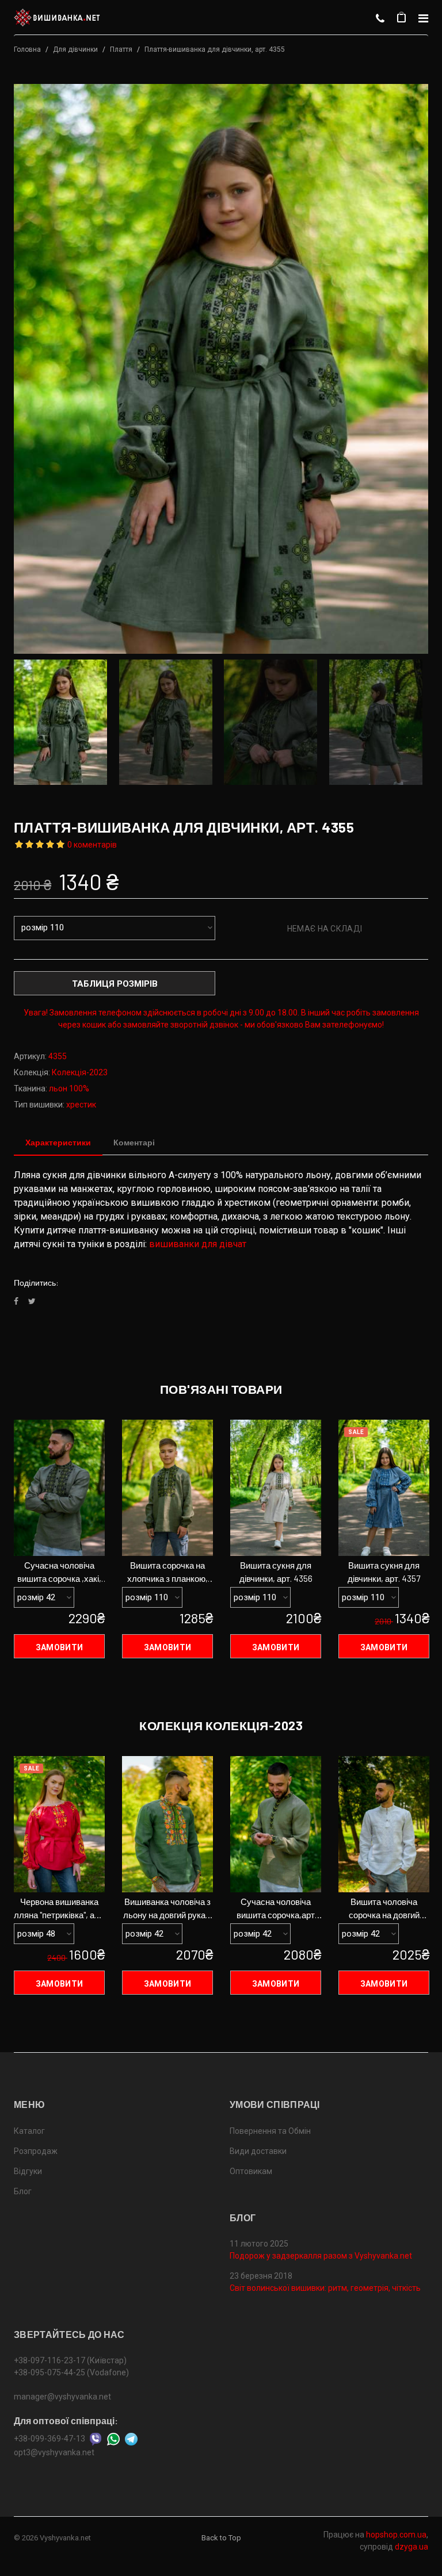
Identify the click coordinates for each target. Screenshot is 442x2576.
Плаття (121, 49)
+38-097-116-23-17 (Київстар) (70, 2360)
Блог (23, 2191)
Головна (27, 49)
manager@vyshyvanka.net (62, 2397)
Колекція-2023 (80, 1072)
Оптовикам (251, 2171)
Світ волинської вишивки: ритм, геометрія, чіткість (325, 2288)
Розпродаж (36, 2151)
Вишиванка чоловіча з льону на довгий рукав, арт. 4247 (168, 1909)
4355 (58, 1056)
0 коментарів (92, 845)
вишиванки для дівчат (198, 1244)
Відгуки (28, 2171)
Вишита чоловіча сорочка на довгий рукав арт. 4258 (384, 1909)
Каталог (29, 2131)
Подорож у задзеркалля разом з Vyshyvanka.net (321, 2256)
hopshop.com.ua (396, 2535)
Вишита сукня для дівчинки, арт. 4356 (276, 1572)
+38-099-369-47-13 (49, 2439)
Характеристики (58, 1142)
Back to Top (221, 2538)
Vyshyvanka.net (65, 2538)
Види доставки (258, 2151)
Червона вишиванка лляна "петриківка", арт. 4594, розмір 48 (59, 1909)
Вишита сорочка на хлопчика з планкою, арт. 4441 (167, 1573)
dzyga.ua (411, 2547)
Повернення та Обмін (270, 2131)
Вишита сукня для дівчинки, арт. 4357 (384, 1572)
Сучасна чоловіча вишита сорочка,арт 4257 (276, 1909)
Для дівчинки (75, 49)
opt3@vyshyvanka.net (54, 2452)
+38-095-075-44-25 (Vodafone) (71, 2372)
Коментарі (134, 1142)
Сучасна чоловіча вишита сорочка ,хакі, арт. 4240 (59, 1573)
